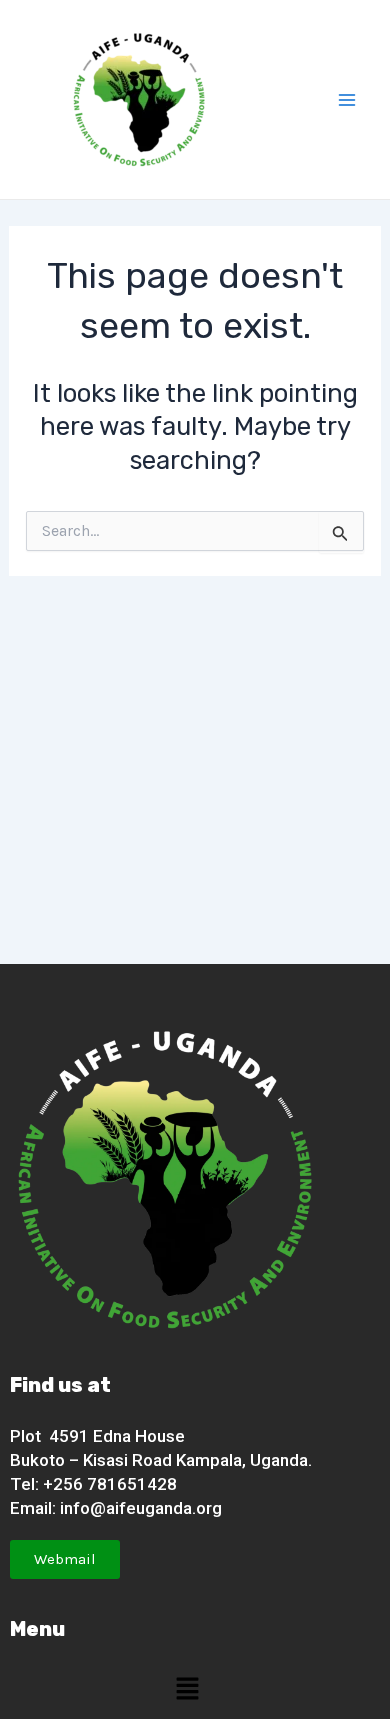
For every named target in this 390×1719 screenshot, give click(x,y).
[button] (187, 1688)
